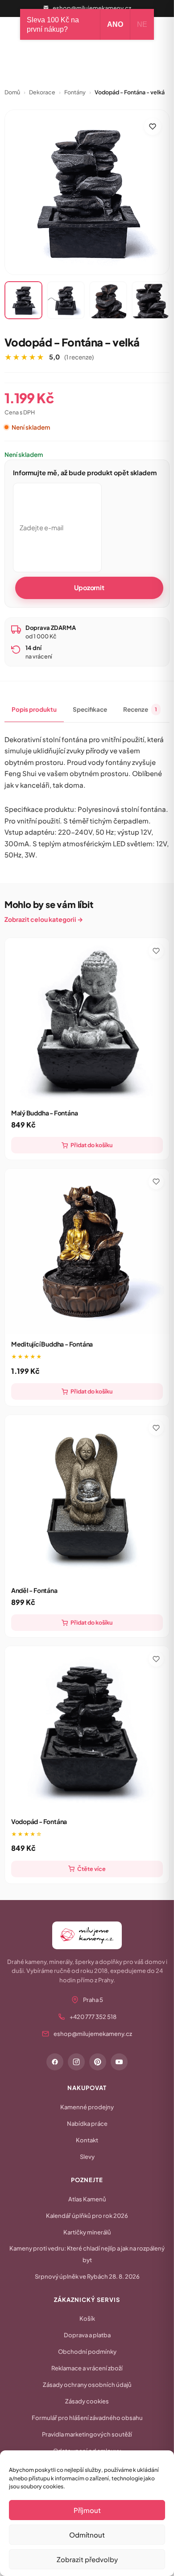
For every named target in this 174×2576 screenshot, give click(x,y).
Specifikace (90, 709)
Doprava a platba (87, 2335)
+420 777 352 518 (93, 2017)
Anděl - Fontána (34, 1590)
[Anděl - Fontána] (87, 1497)
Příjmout (87, 2510)
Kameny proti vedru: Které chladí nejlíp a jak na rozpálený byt (87, 2254)
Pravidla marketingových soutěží (87, 2434)
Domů (12, 92)
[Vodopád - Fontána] (87, 1729)
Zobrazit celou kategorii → (44, 919)
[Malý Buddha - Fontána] (87, 1020)
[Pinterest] (98, 2062)
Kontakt (87, 2140)
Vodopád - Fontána (39, 1821)
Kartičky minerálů (87, 2232)
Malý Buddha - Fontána (45, 1113)
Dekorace (42, 92)
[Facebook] (55, 2062)
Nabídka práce (87, 2124)
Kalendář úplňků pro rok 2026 (87, 2216)
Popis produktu (34, 709)
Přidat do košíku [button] (91, 1145)
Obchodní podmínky (87, 2352)
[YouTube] (119, 2062)
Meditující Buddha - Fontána (52, 1344)
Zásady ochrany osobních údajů (87, 2385)
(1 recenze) (79, 357)
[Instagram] (76, 2062)
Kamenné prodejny (87, 2107)
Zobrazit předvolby (87, 2559)
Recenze (140, 709)
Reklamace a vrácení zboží (87, 2368)
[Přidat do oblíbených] (153, 127)
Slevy (87, 2157)
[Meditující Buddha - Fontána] (87, 1251)
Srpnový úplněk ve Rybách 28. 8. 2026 (87, 2276)
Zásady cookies (87, 2401)
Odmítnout (87, 2535)
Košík (87, 2318)
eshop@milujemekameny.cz (92, 8)
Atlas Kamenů (87, 2199)
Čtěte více (91, 1869)
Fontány (75, 92)
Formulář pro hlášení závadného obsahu (87, 2418)
